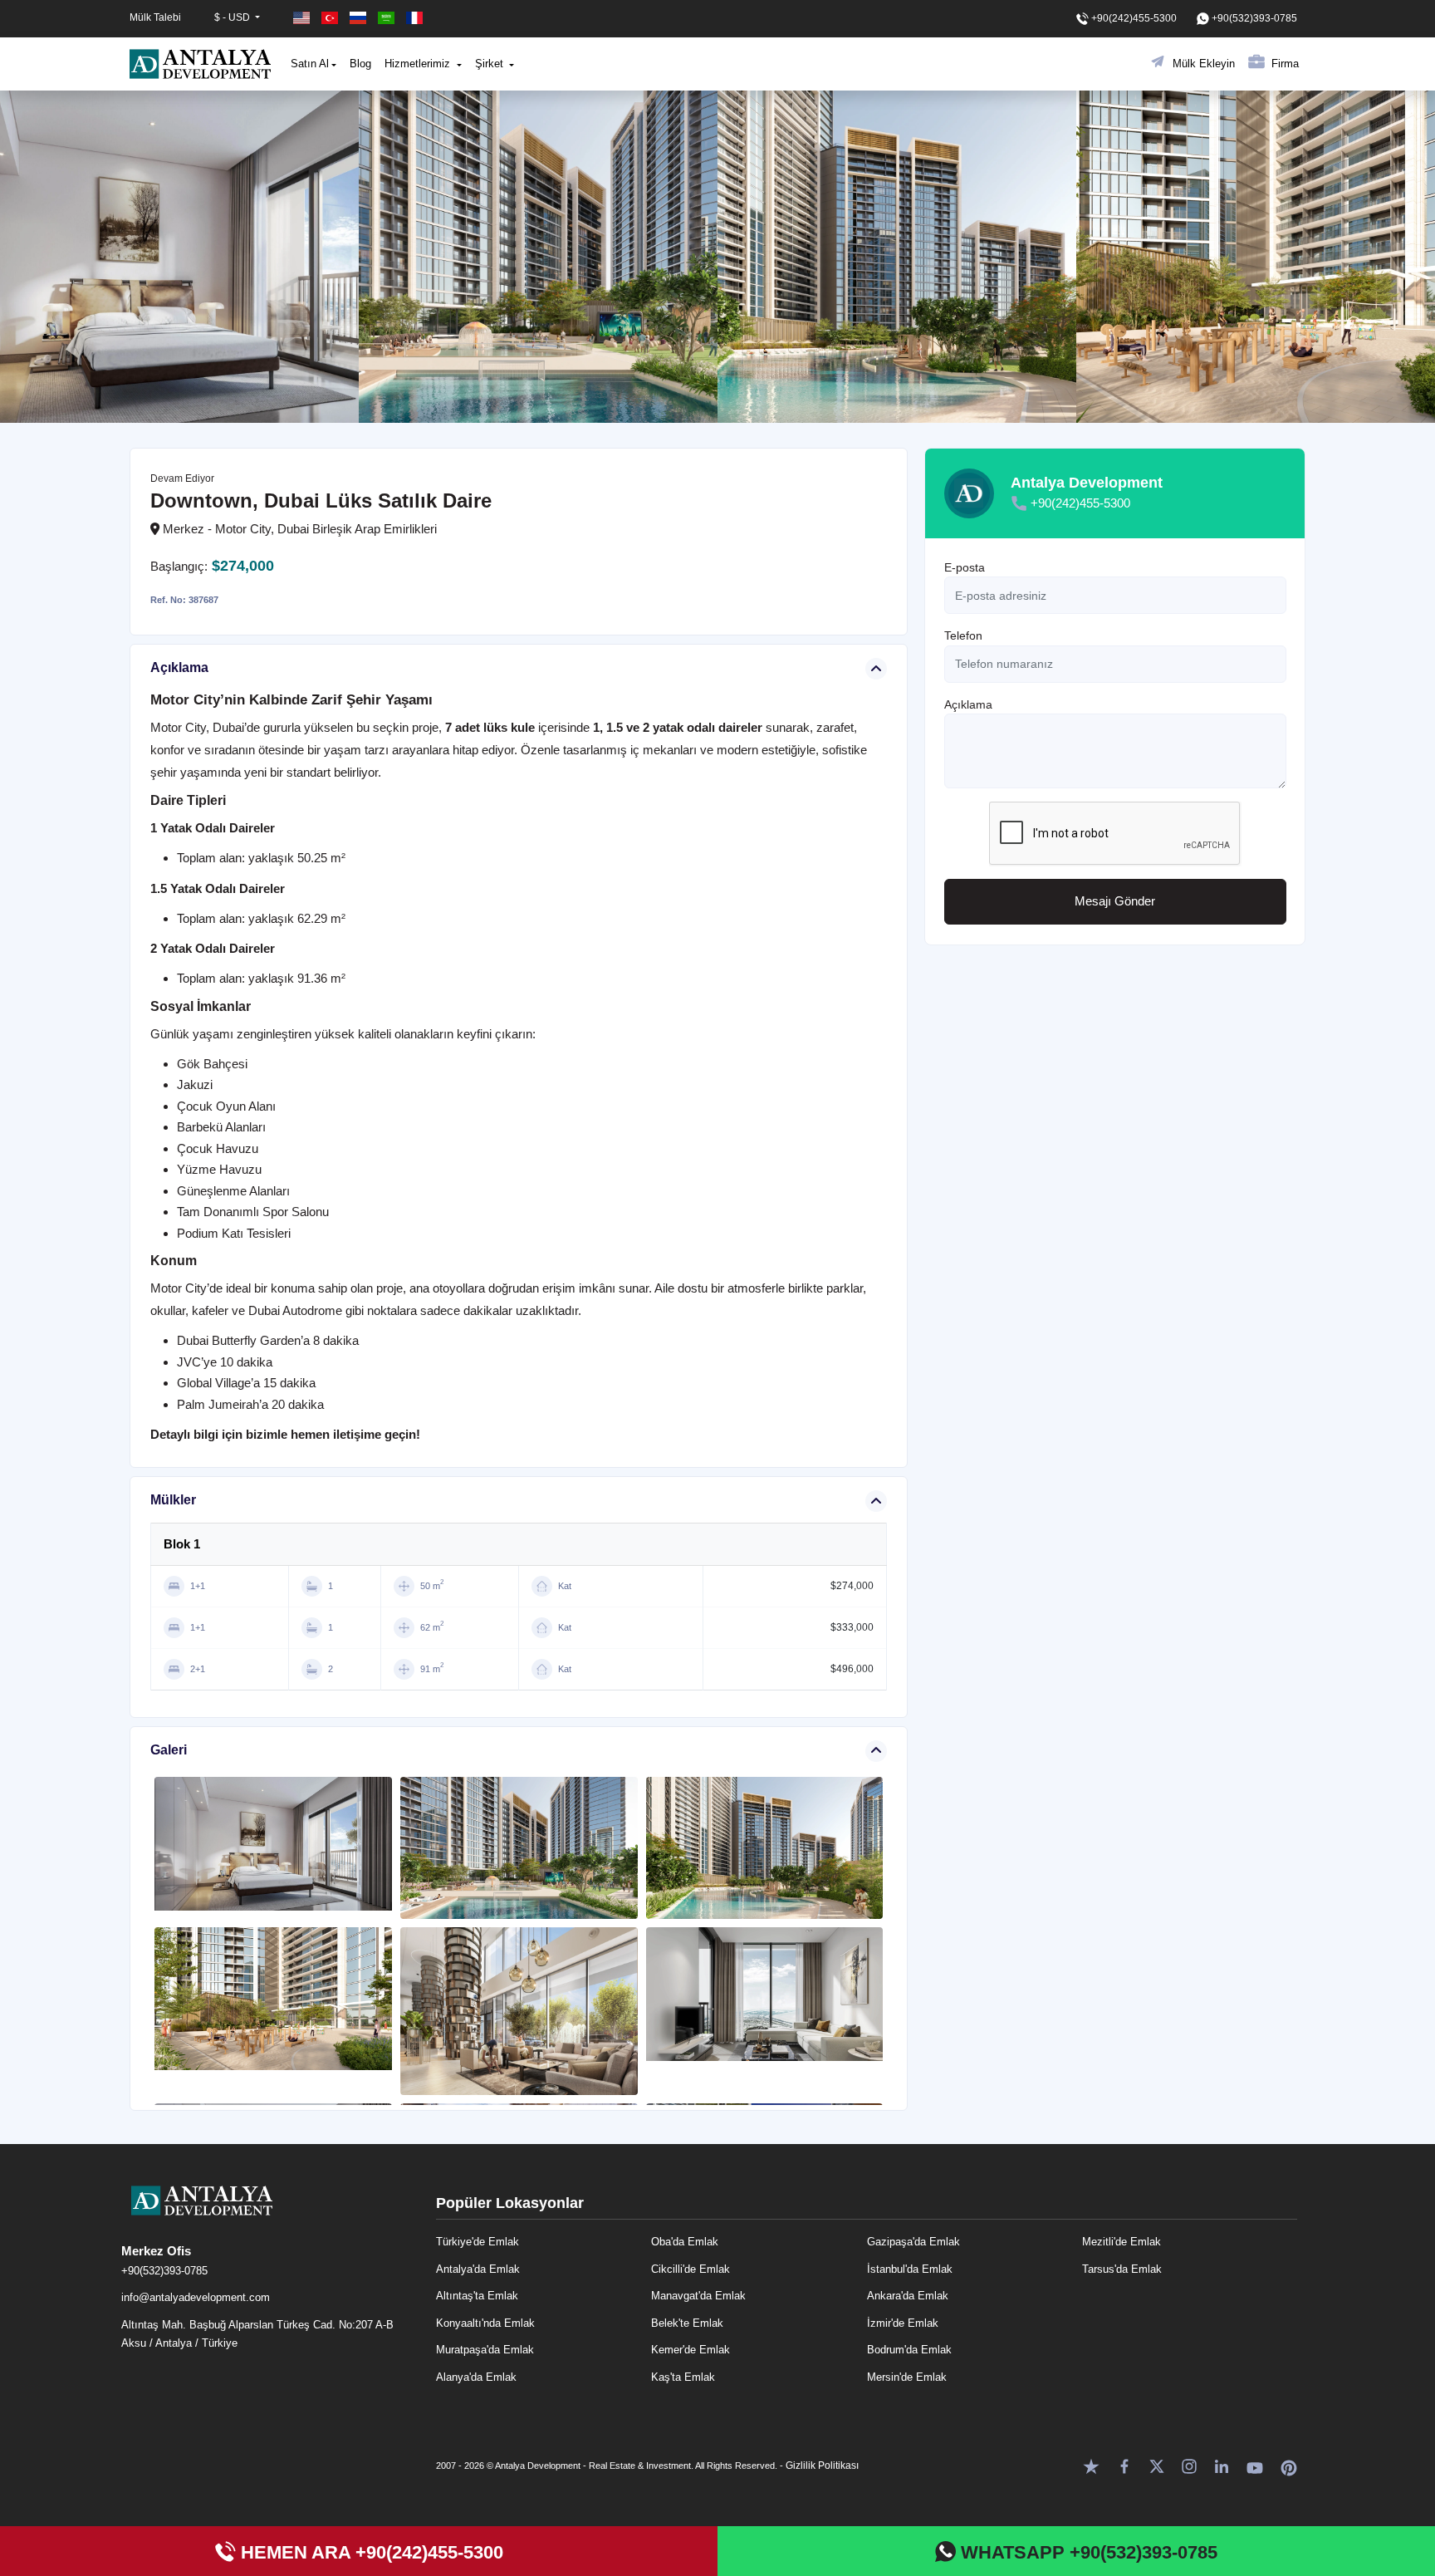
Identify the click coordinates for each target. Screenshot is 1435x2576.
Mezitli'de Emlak (1122, 2242)
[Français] (414, 18)
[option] (179, 257)
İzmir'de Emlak (903, 2323)
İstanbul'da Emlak (910, 2269)
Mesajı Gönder (1115, 902)
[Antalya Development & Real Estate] (200, 64)
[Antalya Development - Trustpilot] (1091, 2465)
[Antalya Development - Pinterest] (1289, 2465)
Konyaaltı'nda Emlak (485, 2323)
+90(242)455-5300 (1080, 503)
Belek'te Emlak (687, 2323)
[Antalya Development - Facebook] (1124, 2465)
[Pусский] (360, 18)
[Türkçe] (331, 18)
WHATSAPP (1087, 2552)
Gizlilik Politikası (822, 2466)
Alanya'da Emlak (476, 2377)
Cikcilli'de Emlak (691, 2269)
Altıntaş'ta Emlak (477, 2296)
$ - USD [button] (233, 17)
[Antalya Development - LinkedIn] (1222, 2465)
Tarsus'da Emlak (1122, 2269)
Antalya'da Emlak (478, 2269)
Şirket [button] (491, 64)
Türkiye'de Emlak (478, 2242)
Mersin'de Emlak (907, 2377)
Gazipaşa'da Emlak (913, 2242)
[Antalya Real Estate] (270, 2214)
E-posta (965, 567)
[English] (303, 18)
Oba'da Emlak (685, 2242)
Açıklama (968, 704)
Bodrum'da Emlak (909, 2350)
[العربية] (388, 18)
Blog (360, 64)
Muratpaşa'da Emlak (485, 2350)
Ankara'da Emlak (908, 2296)
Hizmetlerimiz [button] (419, 64)
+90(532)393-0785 (164, 2271)
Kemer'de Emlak (691, 2350)
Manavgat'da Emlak (698, 2296)
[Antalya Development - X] (1157, 2465)
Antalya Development (1087, 483)
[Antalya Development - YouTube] (1255, 2465)
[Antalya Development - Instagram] (1189, 2465)
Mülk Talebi (155, 17)
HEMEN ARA (370, 2552)
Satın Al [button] (310, 64)
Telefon (963, 636)
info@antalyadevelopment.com (196, 2297)
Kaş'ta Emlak (683, 2377)
